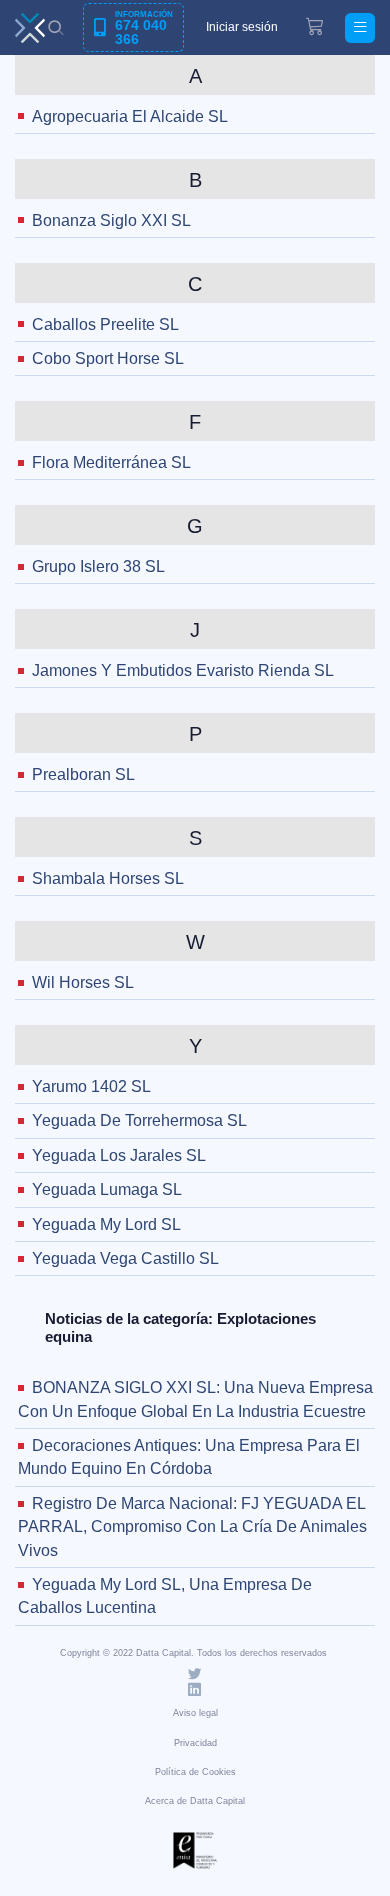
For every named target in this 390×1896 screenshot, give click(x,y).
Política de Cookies (195, 1772)
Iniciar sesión (242, 27)
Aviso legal (195, 1713)
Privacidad (195, 1743)
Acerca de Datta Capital (195, 1801)
